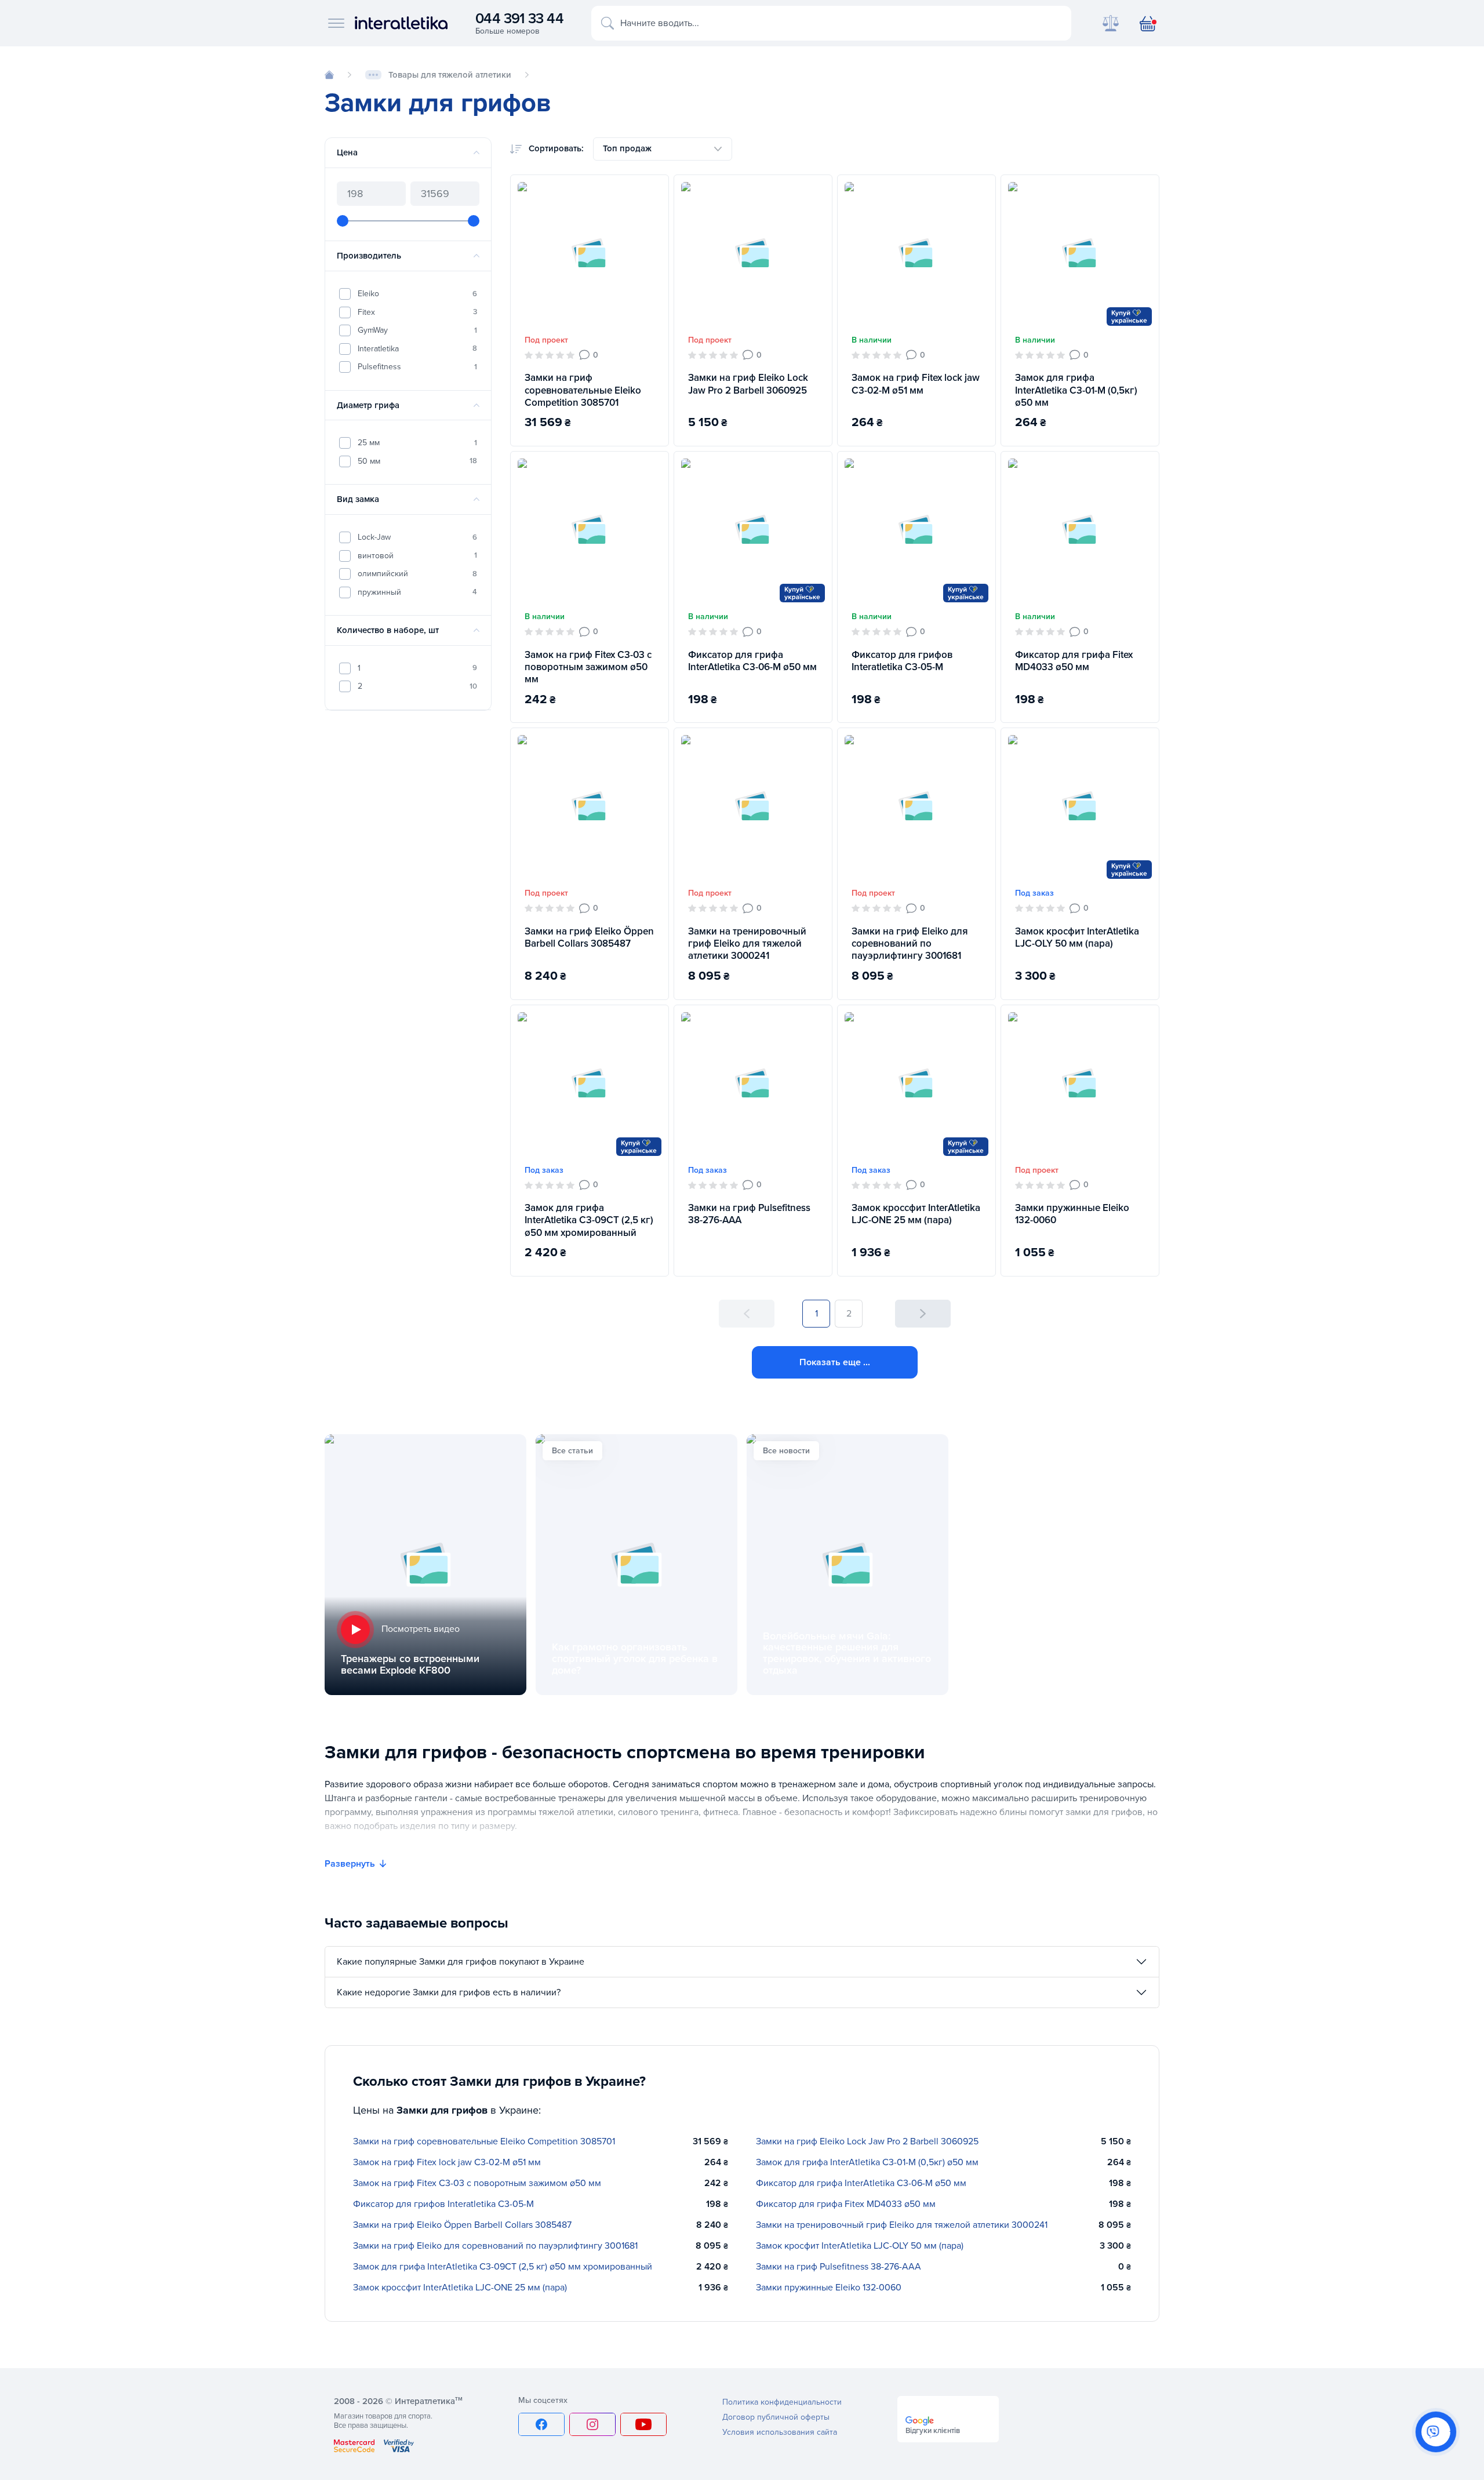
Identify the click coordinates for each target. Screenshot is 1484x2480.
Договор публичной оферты (776, 2417)
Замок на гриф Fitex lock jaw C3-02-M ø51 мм (916, 384)
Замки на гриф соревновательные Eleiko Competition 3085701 (583, 390)
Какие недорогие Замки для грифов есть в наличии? (449, 1992)
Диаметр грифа (368, 405)
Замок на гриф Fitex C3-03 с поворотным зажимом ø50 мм (588, 667)
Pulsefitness (417, 367)
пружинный (417, 592)
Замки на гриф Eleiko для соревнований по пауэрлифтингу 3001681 (910, 944)
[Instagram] (592, 2424)
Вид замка (358, 499)
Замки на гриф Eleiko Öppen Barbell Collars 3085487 (589, 937)
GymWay (417, 330)
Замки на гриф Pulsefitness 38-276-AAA (749, 1214)
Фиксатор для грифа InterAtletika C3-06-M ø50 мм (752, 661)
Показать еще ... (835, 1362)
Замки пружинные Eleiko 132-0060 (1072, 1214)
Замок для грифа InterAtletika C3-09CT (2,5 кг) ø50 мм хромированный (589, 1220)
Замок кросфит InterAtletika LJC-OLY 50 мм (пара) (1077, 937)
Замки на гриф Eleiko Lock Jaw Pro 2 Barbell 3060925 (748, 384)
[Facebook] (541, 2424)
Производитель (369, 256)
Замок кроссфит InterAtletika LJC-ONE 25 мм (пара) (916, 1214)
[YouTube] (643, 2424)
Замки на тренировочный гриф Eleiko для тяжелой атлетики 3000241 (747, 944)
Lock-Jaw (417, 537)
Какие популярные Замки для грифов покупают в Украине (461, 1962)
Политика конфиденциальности (782, 2402)
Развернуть (350, 1864)
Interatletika (417, 348)
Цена (347, 152)
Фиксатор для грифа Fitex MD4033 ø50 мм (1074, 661)
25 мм (417, 443)
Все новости (786, 1451)
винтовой (417, 555)
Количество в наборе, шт (388, 630)
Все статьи (572, 1451)
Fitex (417, 312)
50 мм (417, 461)
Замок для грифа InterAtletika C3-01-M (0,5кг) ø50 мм (1076, 390)
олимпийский (417, 574)
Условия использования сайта (780, 2432)
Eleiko (417, 294)
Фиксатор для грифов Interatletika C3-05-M (902, 661)
